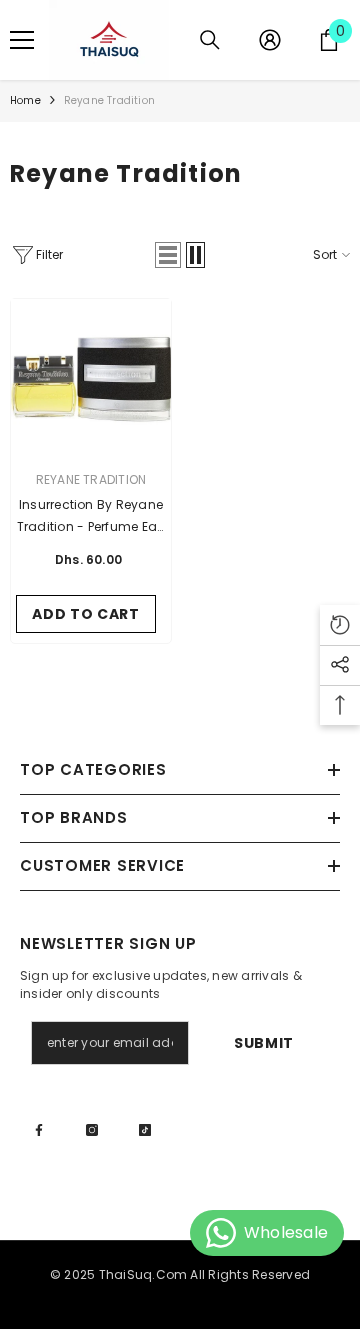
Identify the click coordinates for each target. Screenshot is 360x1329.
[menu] (22, 40)
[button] (168, 255)
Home (25, 100)
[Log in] (270, 40)
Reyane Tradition (109, 100)
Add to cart (86, 614)
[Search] (210, 40)
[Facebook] (39, 1130)
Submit (264, 1043)
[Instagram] (92, 1130)
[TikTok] (145, 1130)
